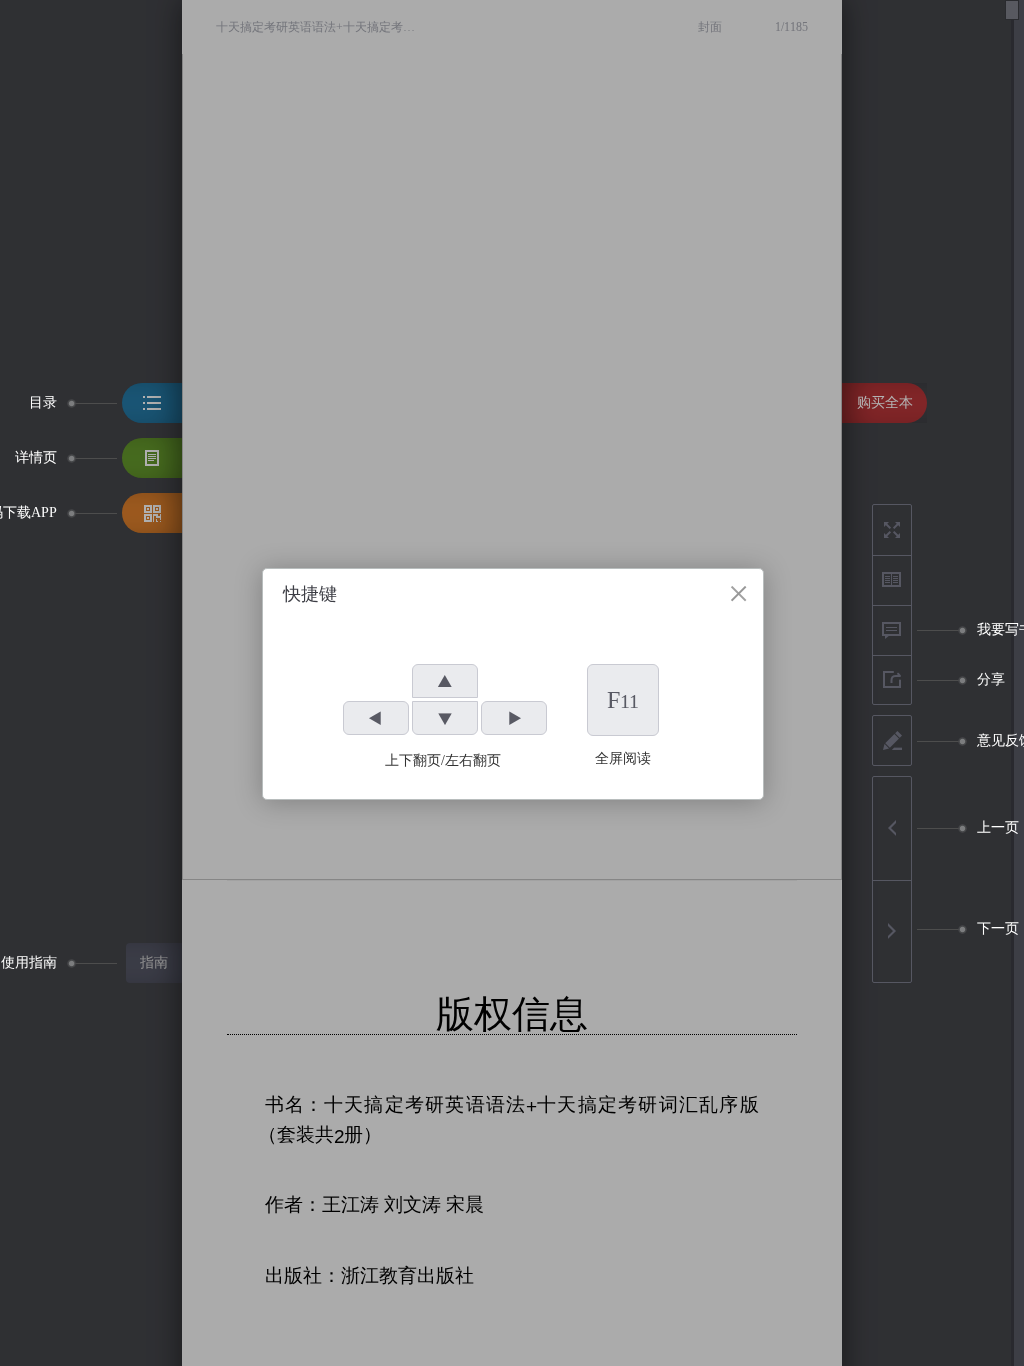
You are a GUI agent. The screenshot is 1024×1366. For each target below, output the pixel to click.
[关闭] (738, 593)
